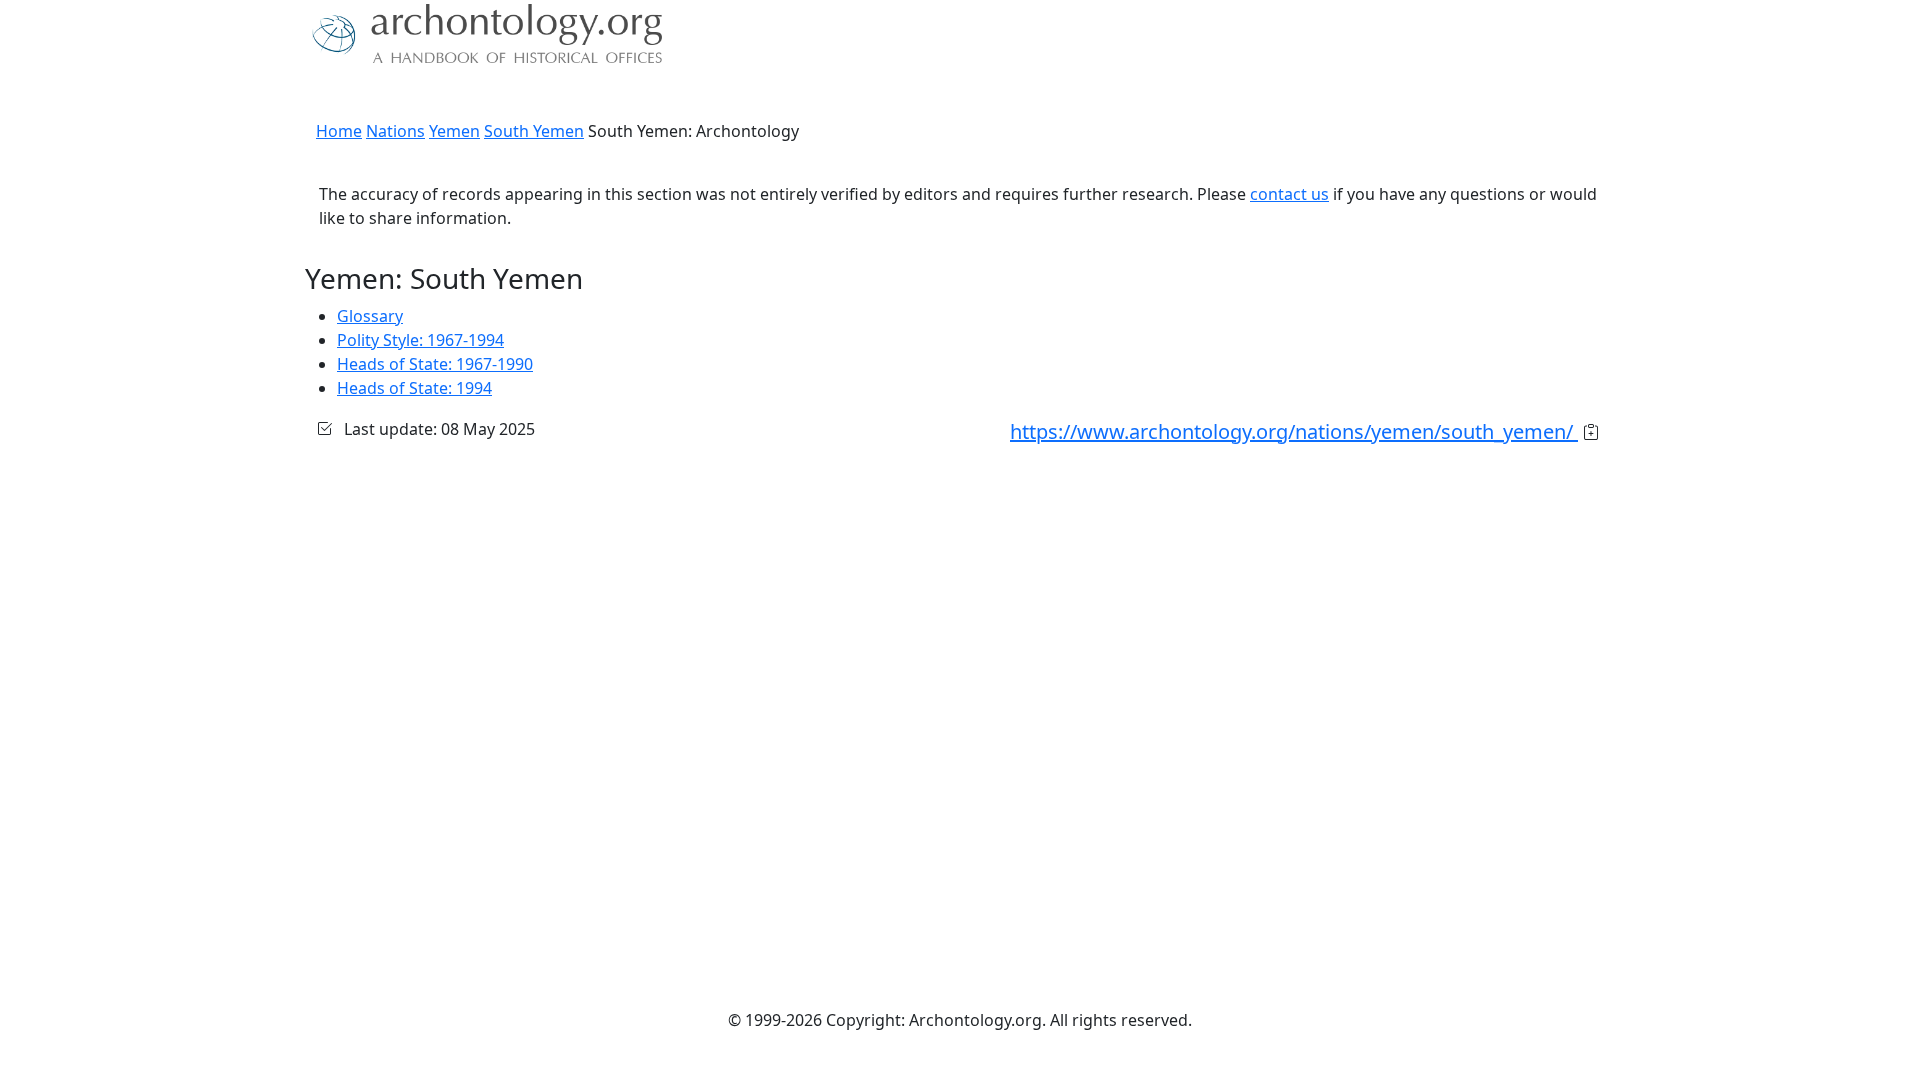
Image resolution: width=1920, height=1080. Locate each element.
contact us (1289, 194)
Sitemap (712, 95)
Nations (395, 131)
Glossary (370, 316)
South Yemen (534, 131)
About (371, 95)
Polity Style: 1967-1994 (420, 340)
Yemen (454, 131)
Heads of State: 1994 (414, 388)
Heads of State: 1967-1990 (435, 364)
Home (339, 131)
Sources (527, 95)
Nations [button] (439, 95)
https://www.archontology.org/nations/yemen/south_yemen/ (1294, 431)
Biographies (619, 95)
